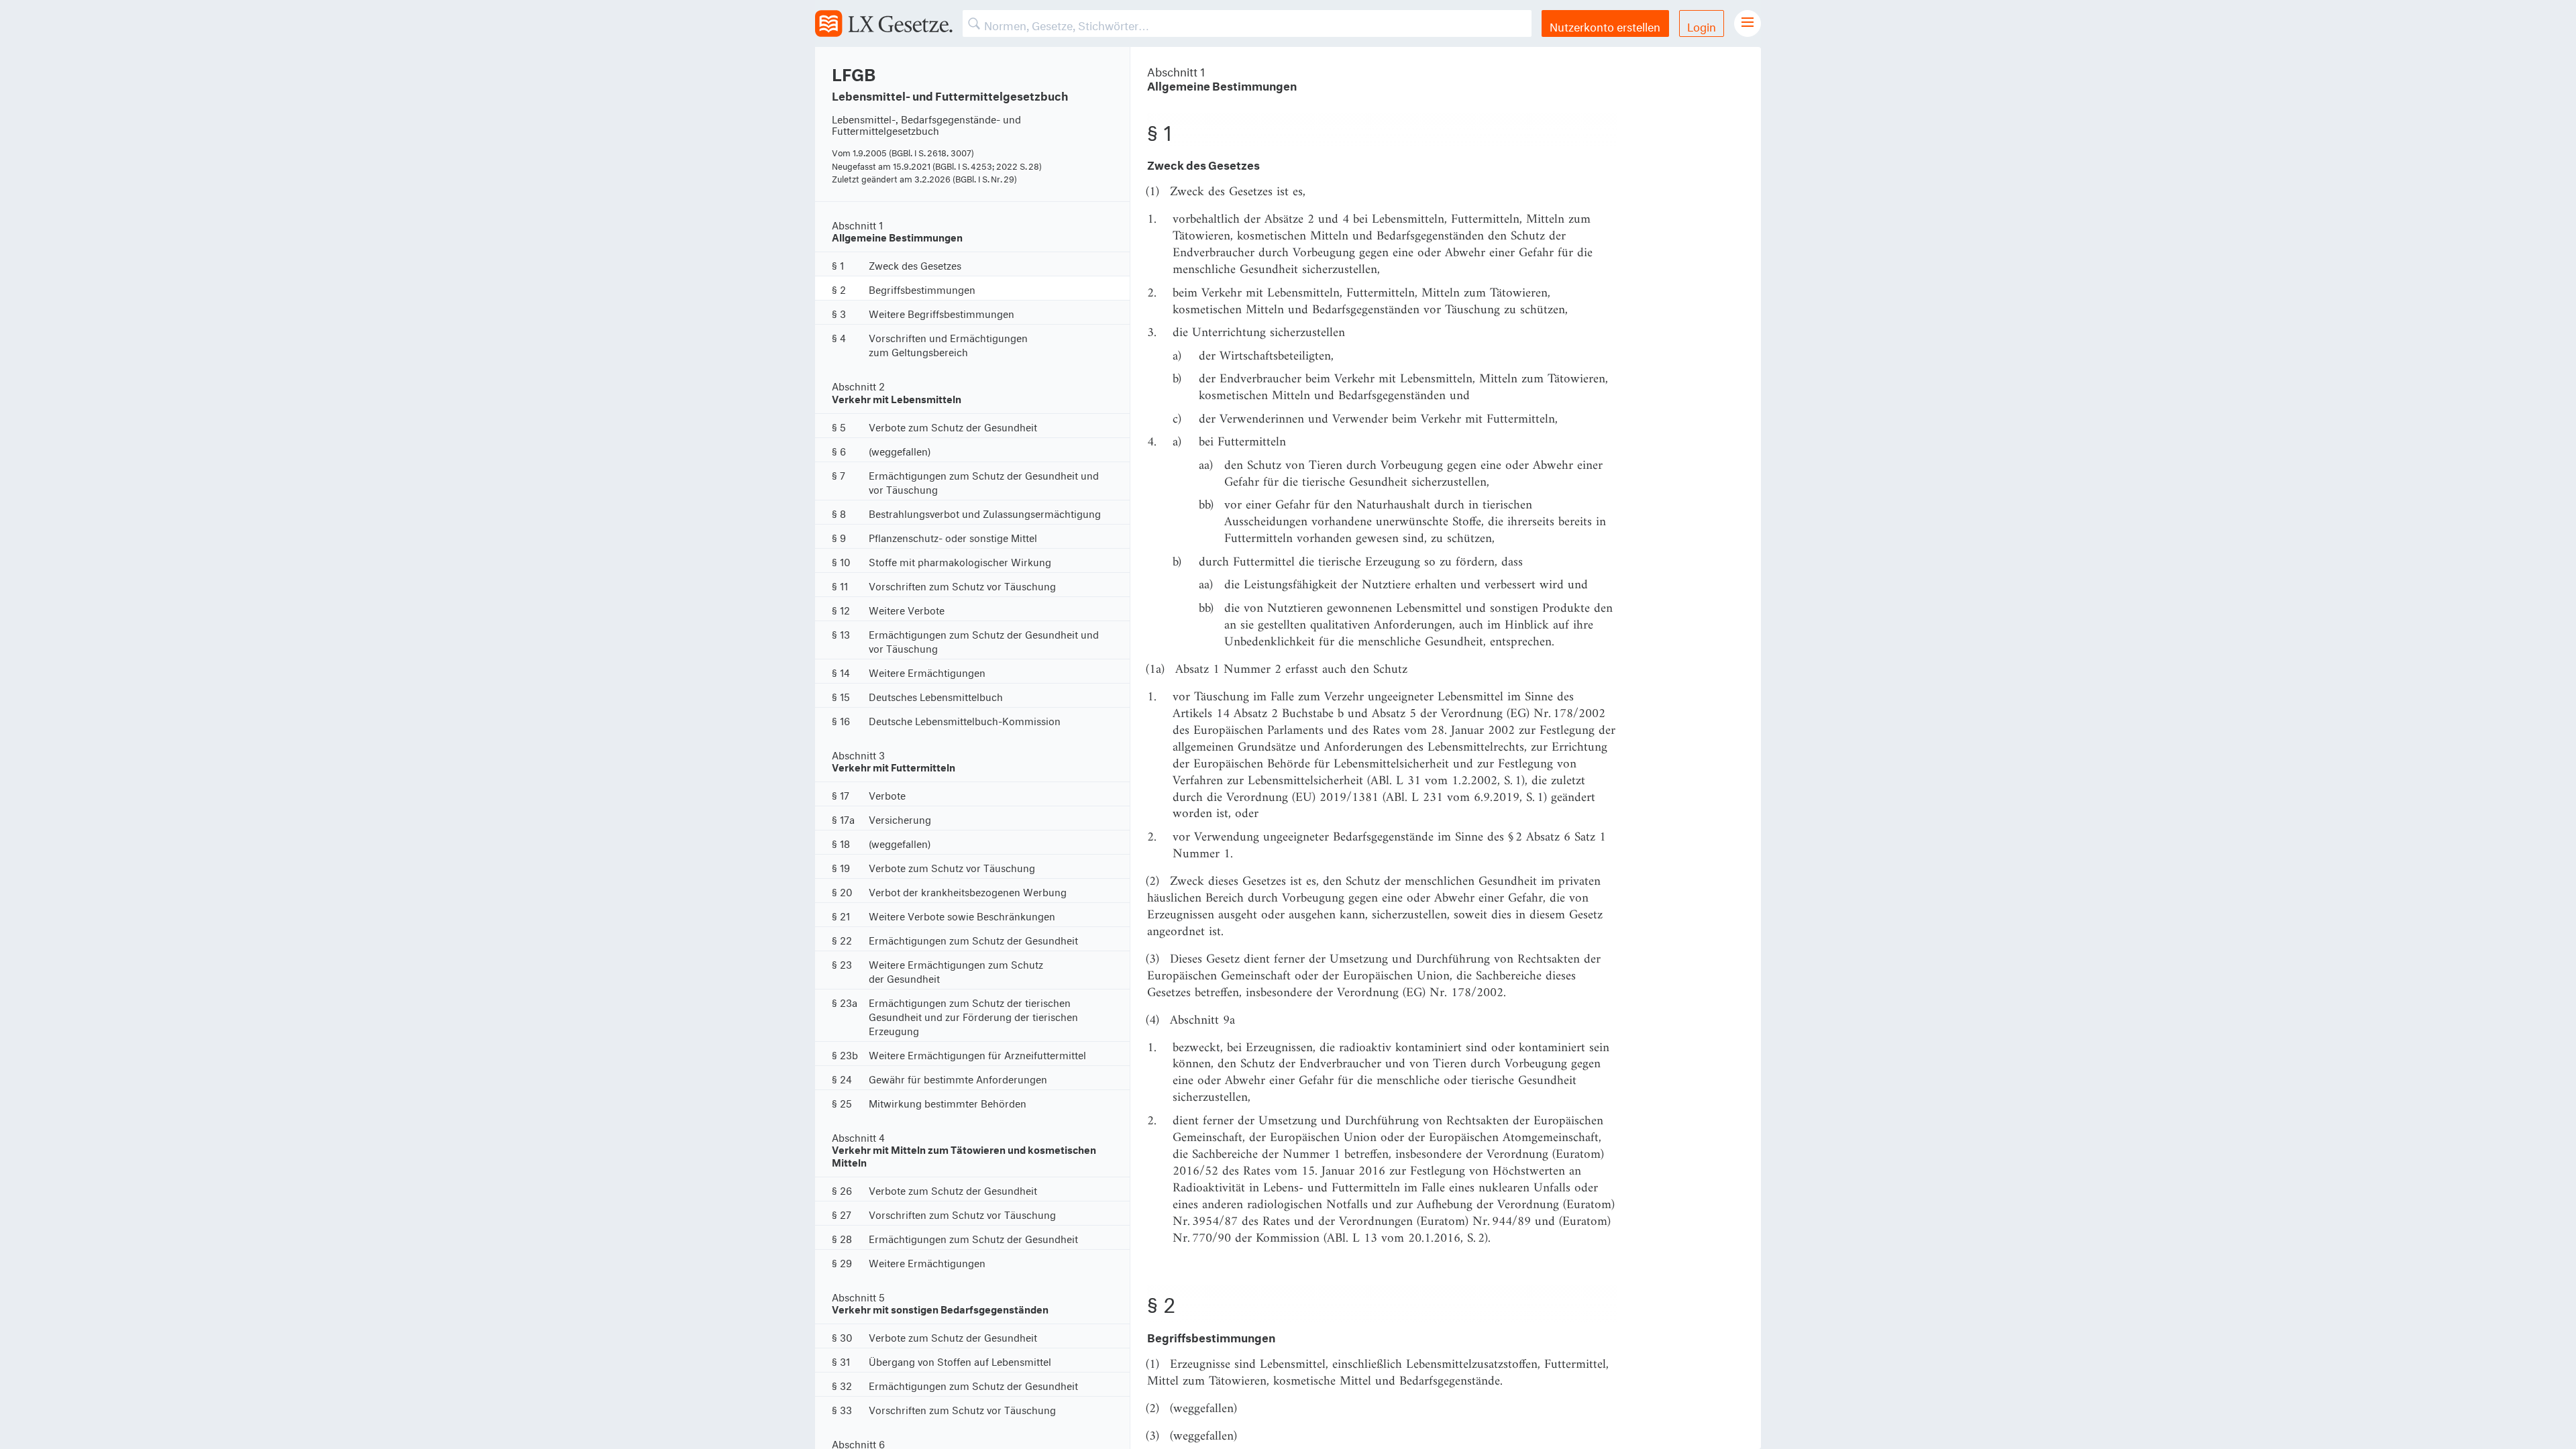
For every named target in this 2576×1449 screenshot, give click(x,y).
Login (1702, 25)
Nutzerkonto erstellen (1605, 25)
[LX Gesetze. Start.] (884, 23)
